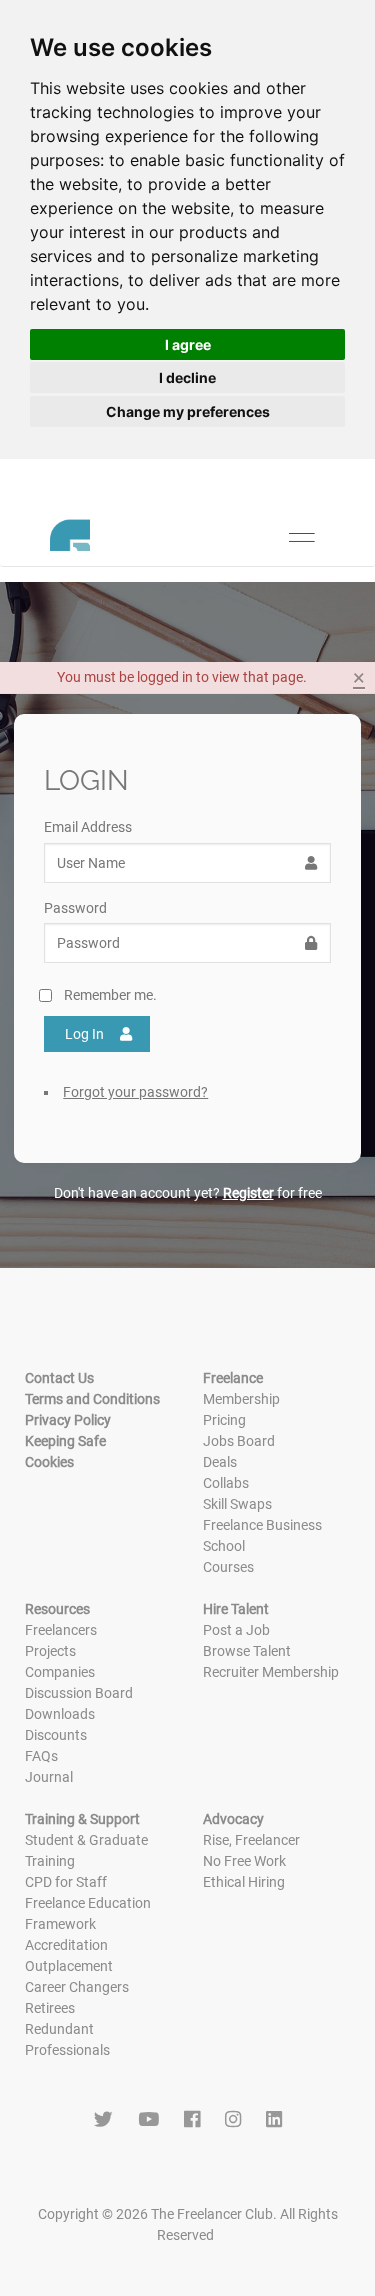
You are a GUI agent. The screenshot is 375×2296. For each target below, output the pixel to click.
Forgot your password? (135, 1092)
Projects (50, 1651)
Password (75, 908)
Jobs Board (239, 1441)
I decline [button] (187, 377)
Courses (228, 1567)
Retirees (50, 2008)
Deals (220, 1462)
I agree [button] (188, 344)
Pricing (224, 1420)
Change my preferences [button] (188, 411)
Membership (241, 1399)
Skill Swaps (237, 1504)
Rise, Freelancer (251, 1840)
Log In (84, 1034)
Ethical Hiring (244, 1882)
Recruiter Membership (271, 1672)
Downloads (60, 1714)
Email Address (88, 827)
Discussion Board (79, 1693)
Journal (49, 1777)
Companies (60, 1672)
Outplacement (69, 1966)
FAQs (41, 1756)
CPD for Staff (66, 1882)
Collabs (226, 1483)
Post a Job (236, 1630)
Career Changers (77, 1987)
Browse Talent (247, 1651)
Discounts (56, 1735)
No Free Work (244, 1861)
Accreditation (66, 1945)
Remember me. (110, 995)
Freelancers (61, 1630)
